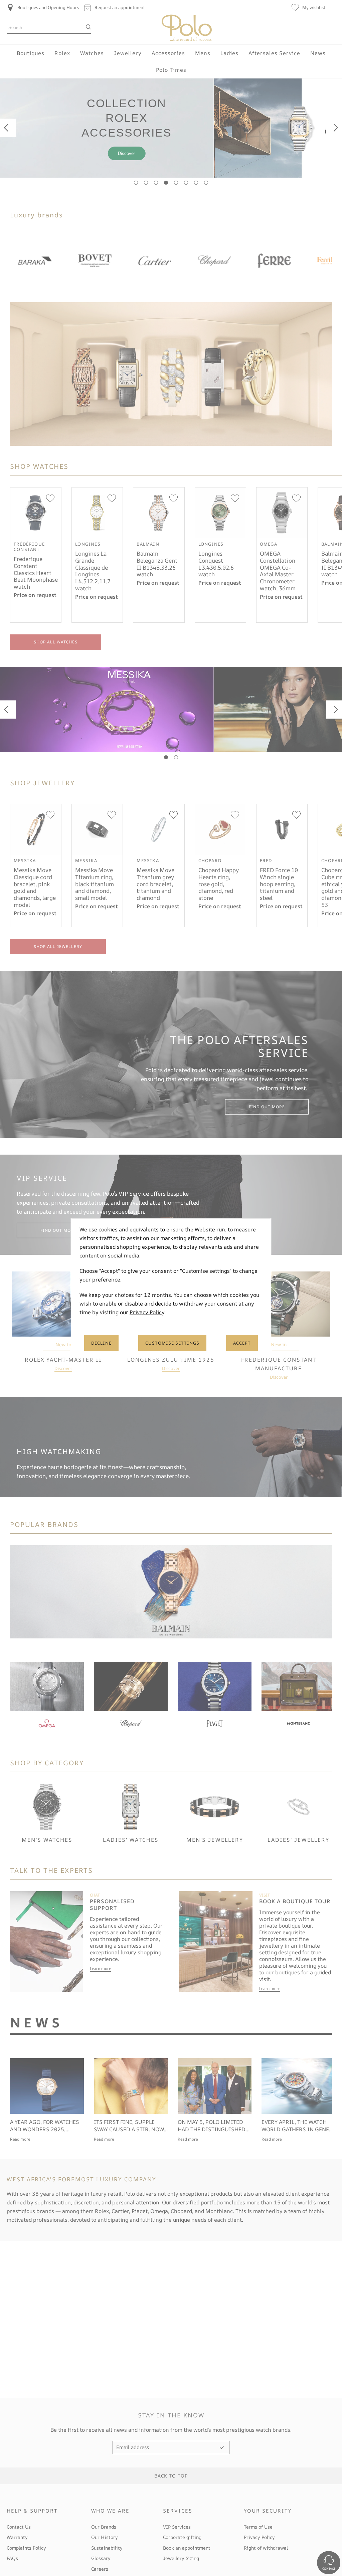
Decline (101, 1343)
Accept (242, 1343)
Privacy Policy (147, 1312)
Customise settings (172, 1343)
